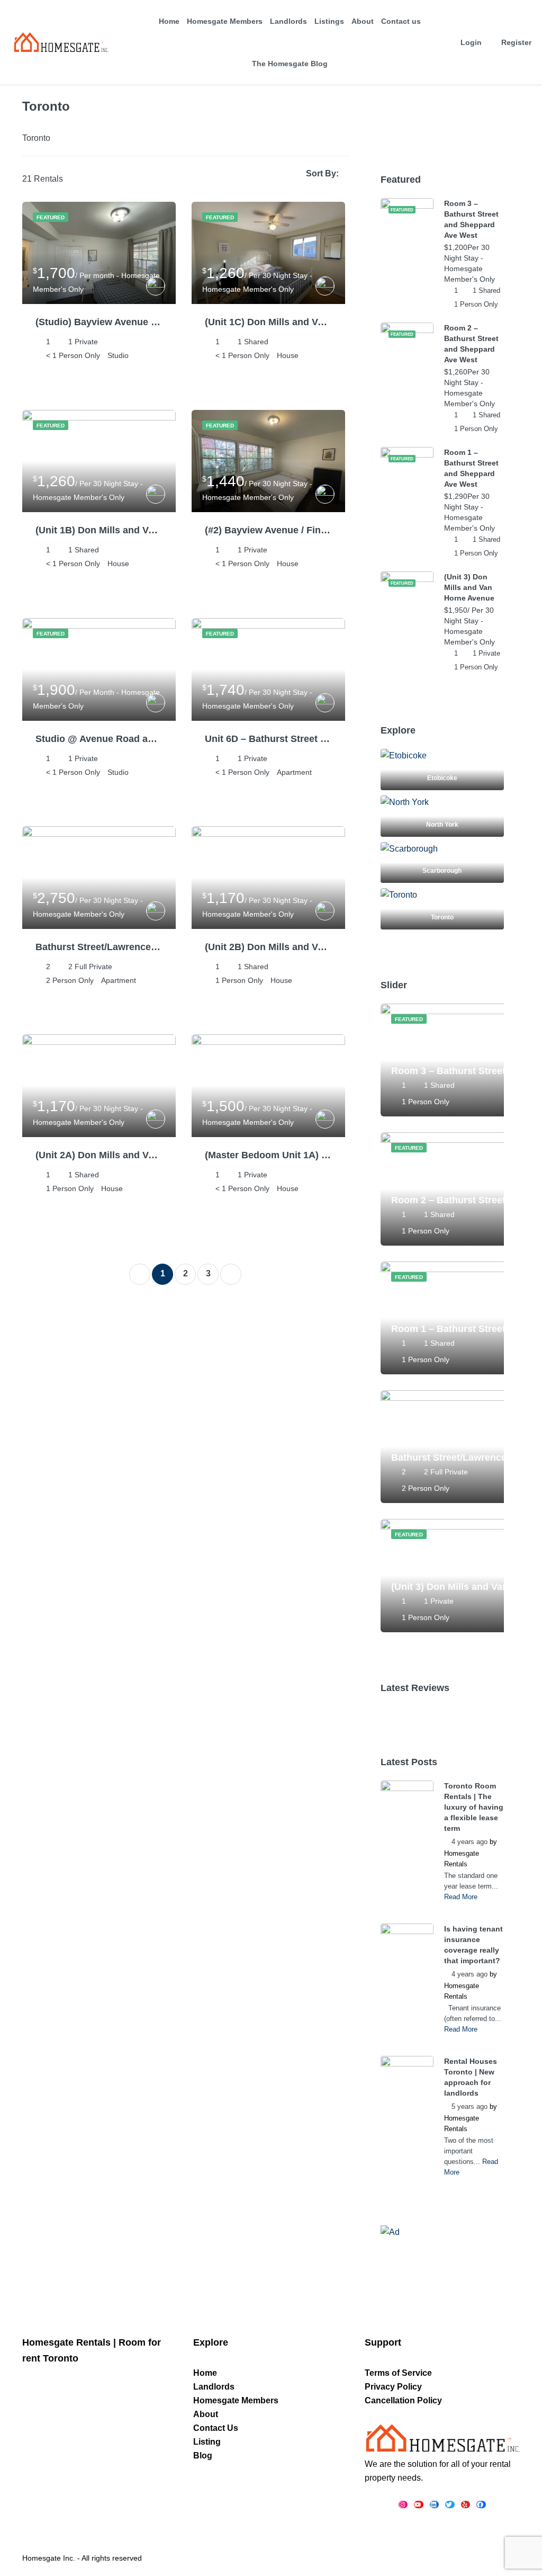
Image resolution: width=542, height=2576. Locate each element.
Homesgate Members (225, 21)
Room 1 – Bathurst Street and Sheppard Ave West (471, 468)
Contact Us (216, 2428)
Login (471, 42)
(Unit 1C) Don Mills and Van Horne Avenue (268, 322)
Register (516, 42)
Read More (461, 1897)
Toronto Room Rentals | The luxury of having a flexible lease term (474, 1807)
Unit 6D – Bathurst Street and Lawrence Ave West (268, 739)
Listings (329, 21)
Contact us (401, 21)
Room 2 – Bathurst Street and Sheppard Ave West (471, 344)
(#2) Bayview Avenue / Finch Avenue (268, 530)
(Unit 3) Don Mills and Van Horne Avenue (469, 587)
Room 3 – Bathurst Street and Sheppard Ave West (471, 219)
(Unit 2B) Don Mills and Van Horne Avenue (268, 947)
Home (169, 21)
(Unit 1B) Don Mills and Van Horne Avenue (99, 530)
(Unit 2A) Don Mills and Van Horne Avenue (99, 1155)
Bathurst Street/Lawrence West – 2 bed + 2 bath (99, 947)
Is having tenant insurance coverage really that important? (473, 1945)
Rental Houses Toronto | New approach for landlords (471, 2077)
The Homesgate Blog (290, 64)
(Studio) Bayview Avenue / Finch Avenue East (99, 322)
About (363, 21)
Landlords (288, 21)
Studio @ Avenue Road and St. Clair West (99, 739)
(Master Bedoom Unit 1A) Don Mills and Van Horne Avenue (268, 1155)
